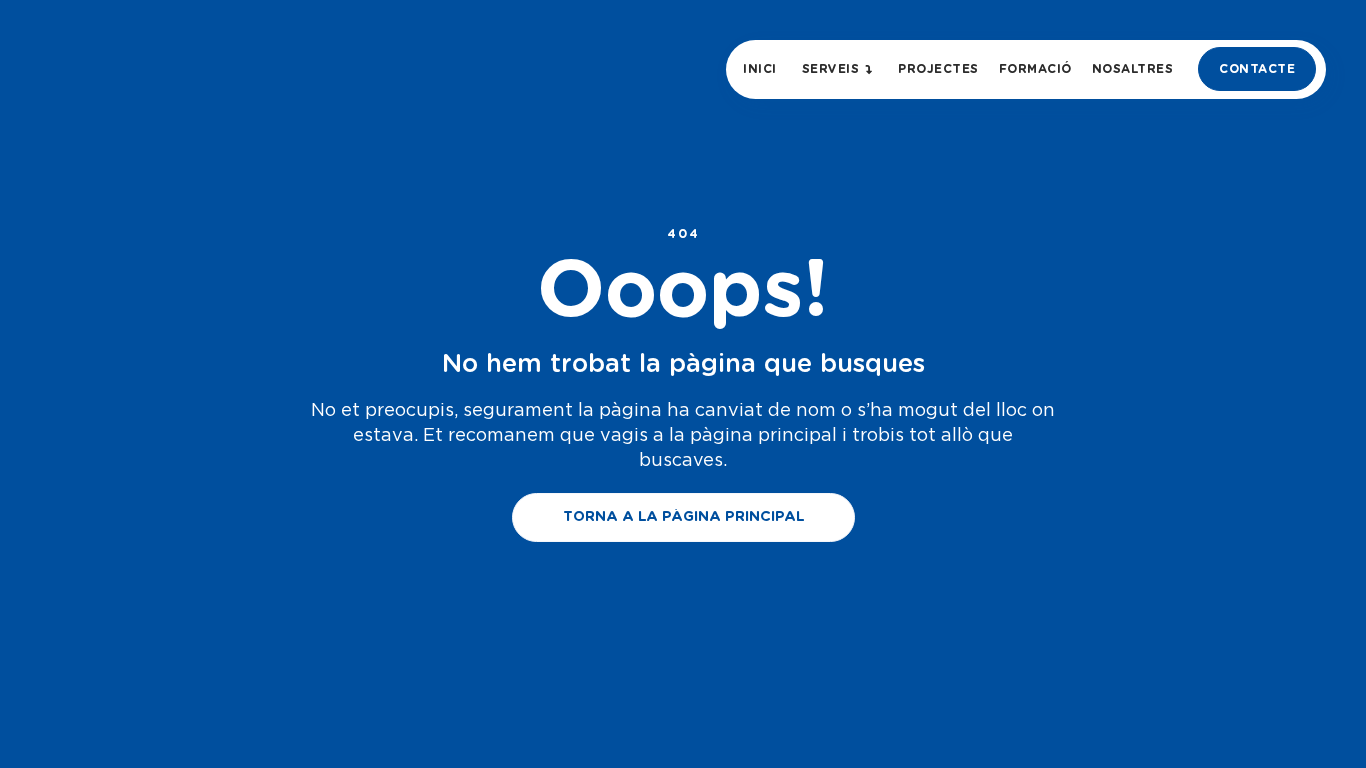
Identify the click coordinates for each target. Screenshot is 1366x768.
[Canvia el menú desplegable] (869, 69)
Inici (760, 69)
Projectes (938, 69)
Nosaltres (1133, 69)
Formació (1035, 69)
